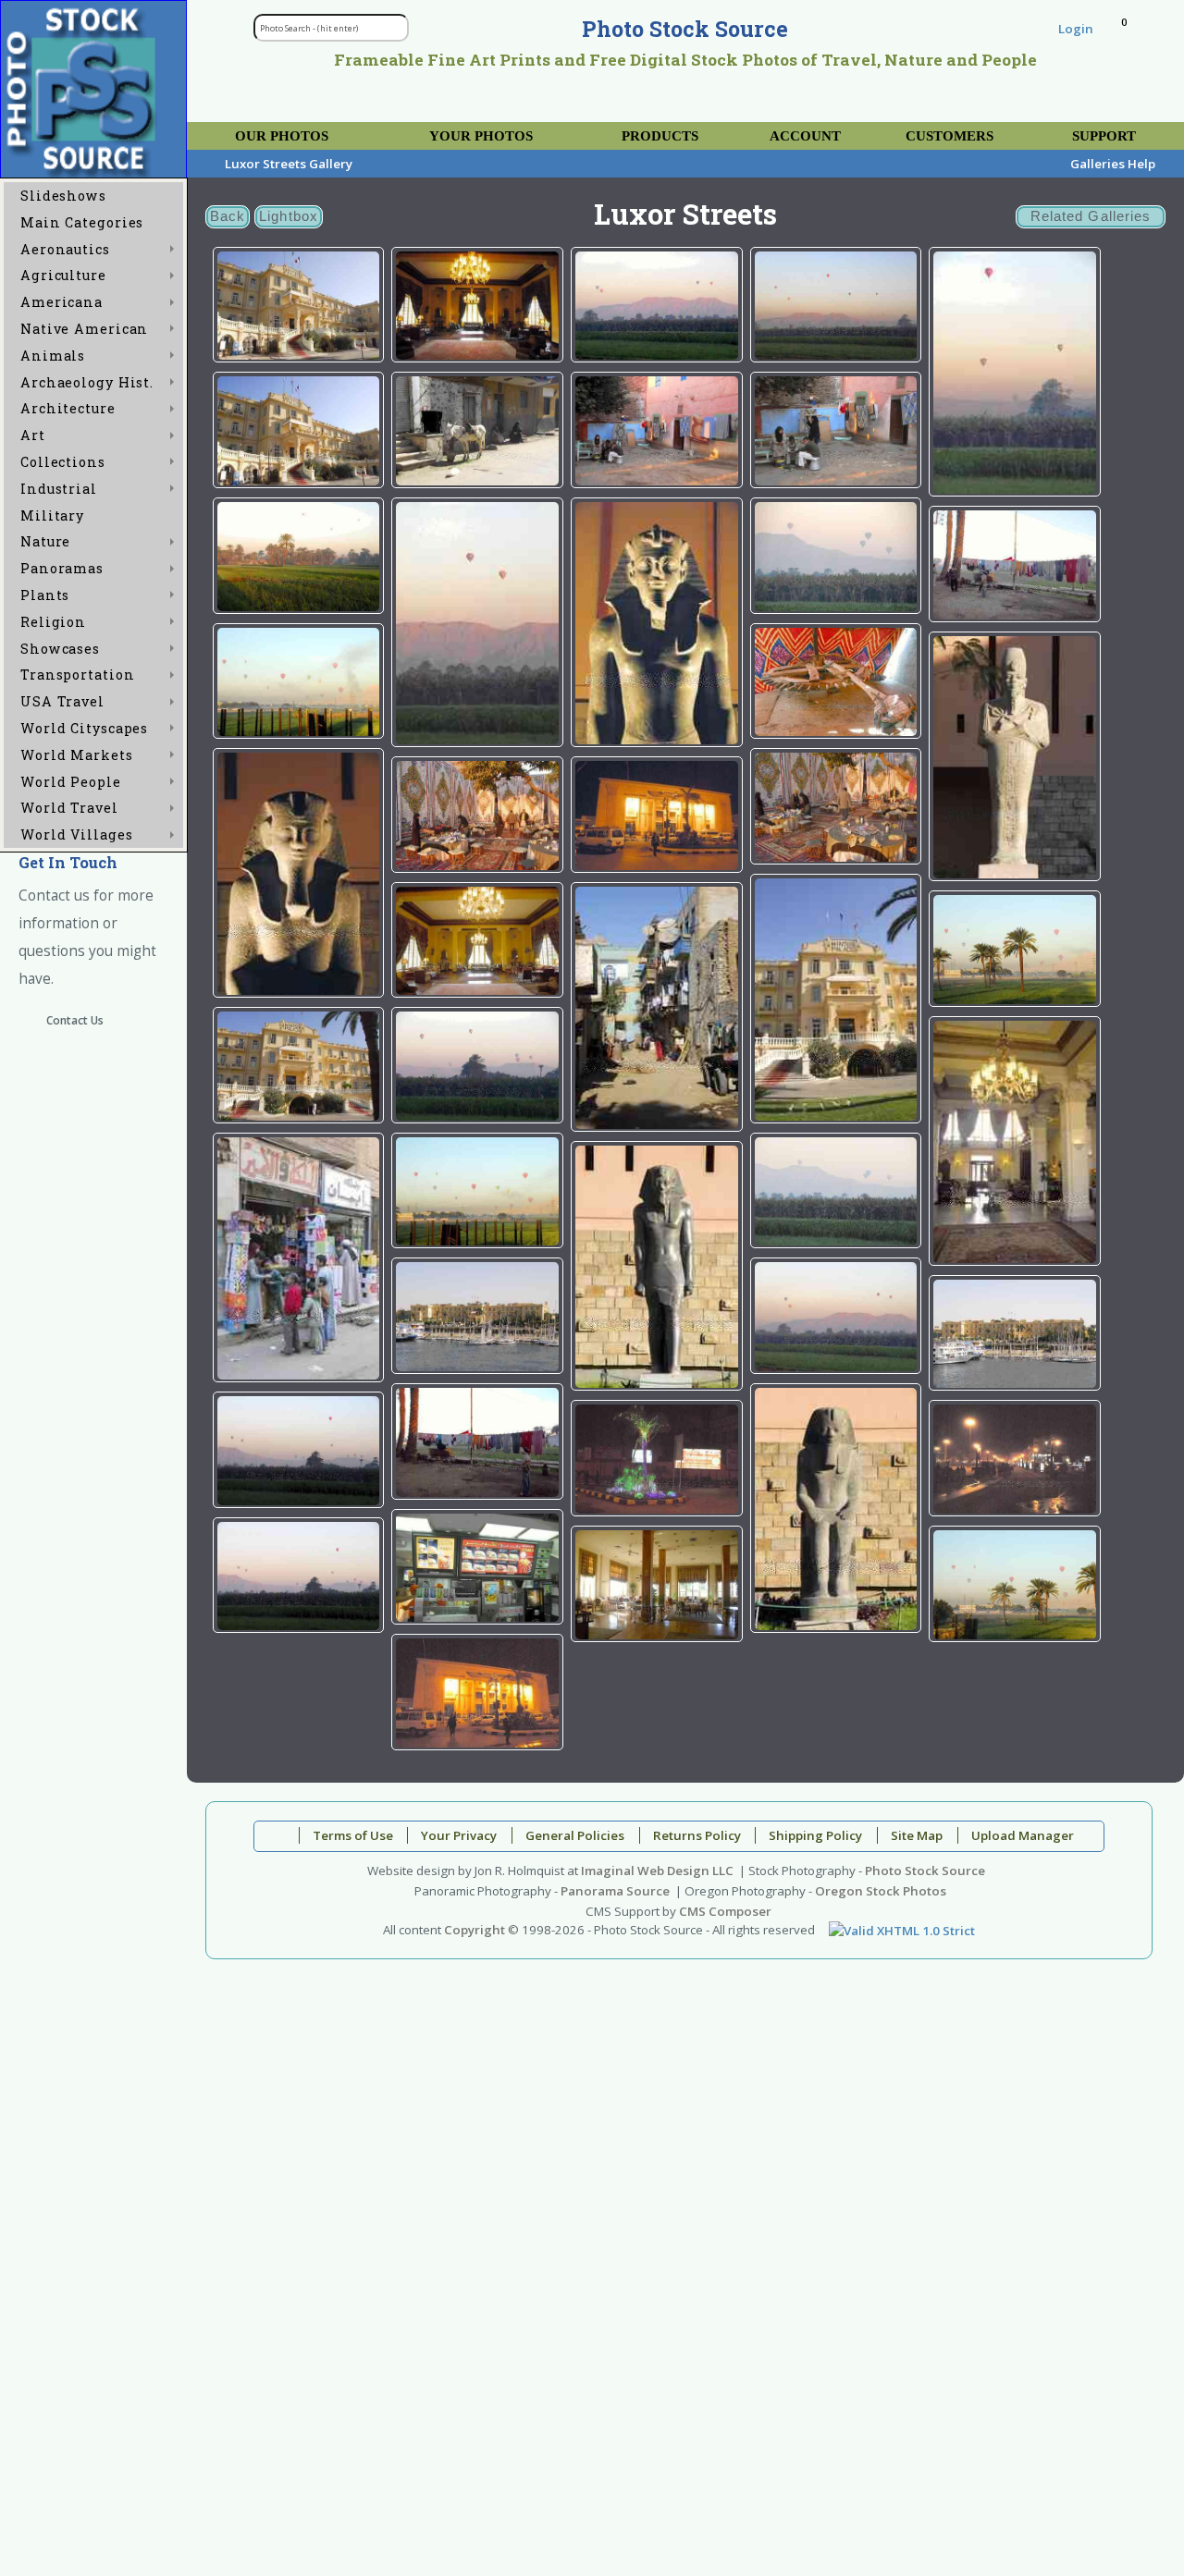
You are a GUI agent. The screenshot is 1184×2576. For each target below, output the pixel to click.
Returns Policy (697, 1835)
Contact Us (75, 1020)
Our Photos (282, 136)
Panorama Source (615, 1891)
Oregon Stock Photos (881, 1891)
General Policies (575, 1835)
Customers (950, 136)
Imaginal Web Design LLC (657, 1871)
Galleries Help (1113, 164)
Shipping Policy (815, 1835)
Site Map (917, 1835)
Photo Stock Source (925, 1871)
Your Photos (481, 136)
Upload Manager (1023, 1835)
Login (1076, 29)
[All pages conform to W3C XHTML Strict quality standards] (902, 1930)
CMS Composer (725, 1911)
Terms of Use (353, 1835)
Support (1104, 136)
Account (805, 136)
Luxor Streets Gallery (289, 164)
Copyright (475, 1930)
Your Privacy (459, 1835)
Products (660, 136)
